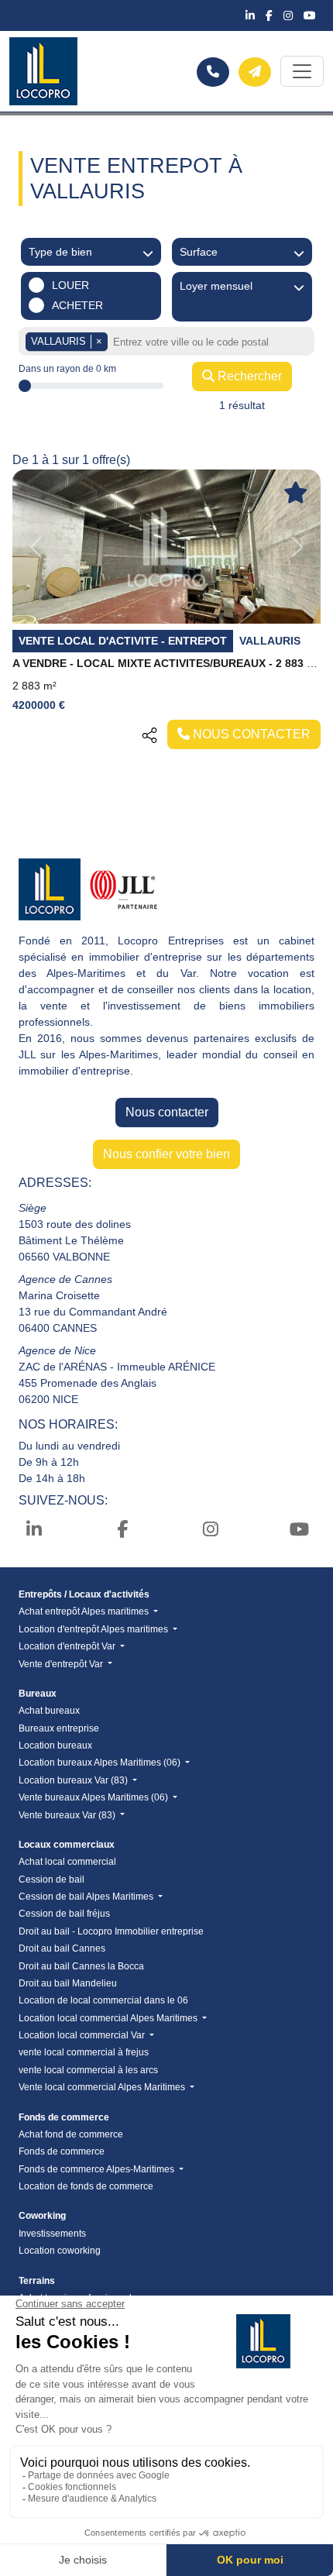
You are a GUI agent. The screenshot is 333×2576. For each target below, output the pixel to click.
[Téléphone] (213, 72)
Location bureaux (55, 1745)
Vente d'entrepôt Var (62, 1664)
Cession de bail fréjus (64, 1914)
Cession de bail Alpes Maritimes (87, 1897)
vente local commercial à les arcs (88, 2070)
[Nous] (255, 72)
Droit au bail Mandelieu (68, 1983)
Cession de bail (51, 1880)
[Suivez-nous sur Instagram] (290, 15)
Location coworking (60, 2251)
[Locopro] (43, 71)
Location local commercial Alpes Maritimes (109, 2018)
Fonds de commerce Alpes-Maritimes (98, 2169)
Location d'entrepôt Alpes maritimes (94, 1629)
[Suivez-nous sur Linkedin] (252, 15)
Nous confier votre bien (166, 1154)
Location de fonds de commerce (86, 2186)
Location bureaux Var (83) (74, 1780)
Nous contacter (167, 1112)
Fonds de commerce (62, 2151)
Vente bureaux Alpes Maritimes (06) (94, 1797)
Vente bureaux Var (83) (68, 1815)
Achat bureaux (49, 1711)
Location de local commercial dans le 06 (103, 2000)
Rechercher (248, 376)
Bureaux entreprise (59, 1728)
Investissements (52, 2234)
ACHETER (77, 305)
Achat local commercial (67, 1862)
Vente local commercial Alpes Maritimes (103, 2087)
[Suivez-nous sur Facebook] (271, 15)
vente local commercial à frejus (84, 2052)
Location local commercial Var (83, 2035)
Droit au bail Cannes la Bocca (81, 1966)
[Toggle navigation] (302, 71)
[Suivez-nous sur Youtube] (310, 15)
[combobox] (211, 343)
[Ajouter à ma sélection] (296, 494)
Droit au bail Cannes (62, 1948)
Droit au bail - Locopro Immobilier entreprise (111, 1931)
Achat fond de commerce (71, 2134)
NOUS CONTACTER (250, 734)
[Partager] (149, 734)
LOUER (70, 285)
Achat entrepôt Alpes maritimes (85, 1611)
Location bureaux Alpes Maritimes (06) (101, 1763)
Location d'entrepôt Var (68, 1646)
